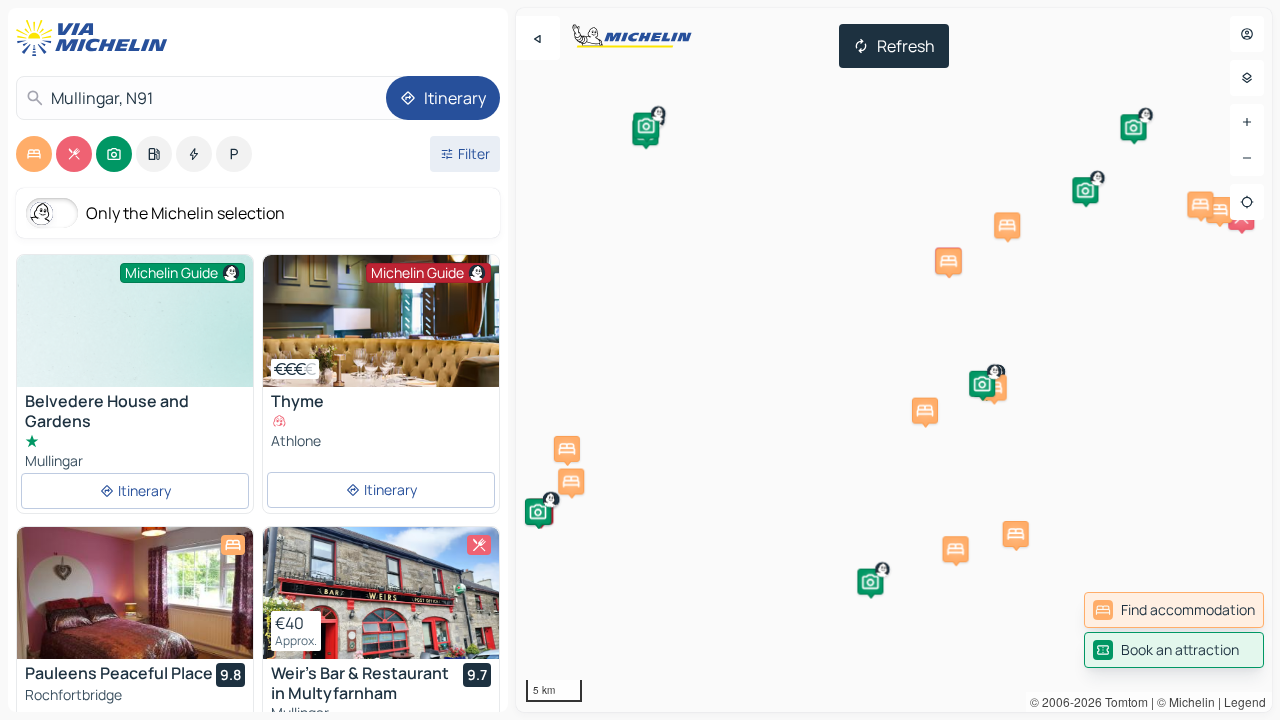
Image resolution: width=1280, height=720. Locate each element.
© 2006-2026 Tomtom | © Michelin (1122, 701)
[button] (1016, 534)
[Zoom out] (1247, 158)
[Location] (1247, 202)
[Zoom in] (1247, 122)
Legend (1245, 701)
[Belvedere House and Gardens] (135, 343)
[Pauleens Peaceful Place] (135, 593)
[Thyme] (381, 321)
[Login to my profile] (1247, 34)
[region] (894, 360)
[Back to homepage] (96, 38)
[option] (34, 154)
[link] (1174, 610)
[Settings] (1247, 78)
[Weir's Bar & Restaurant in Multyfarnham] (381, 593)
